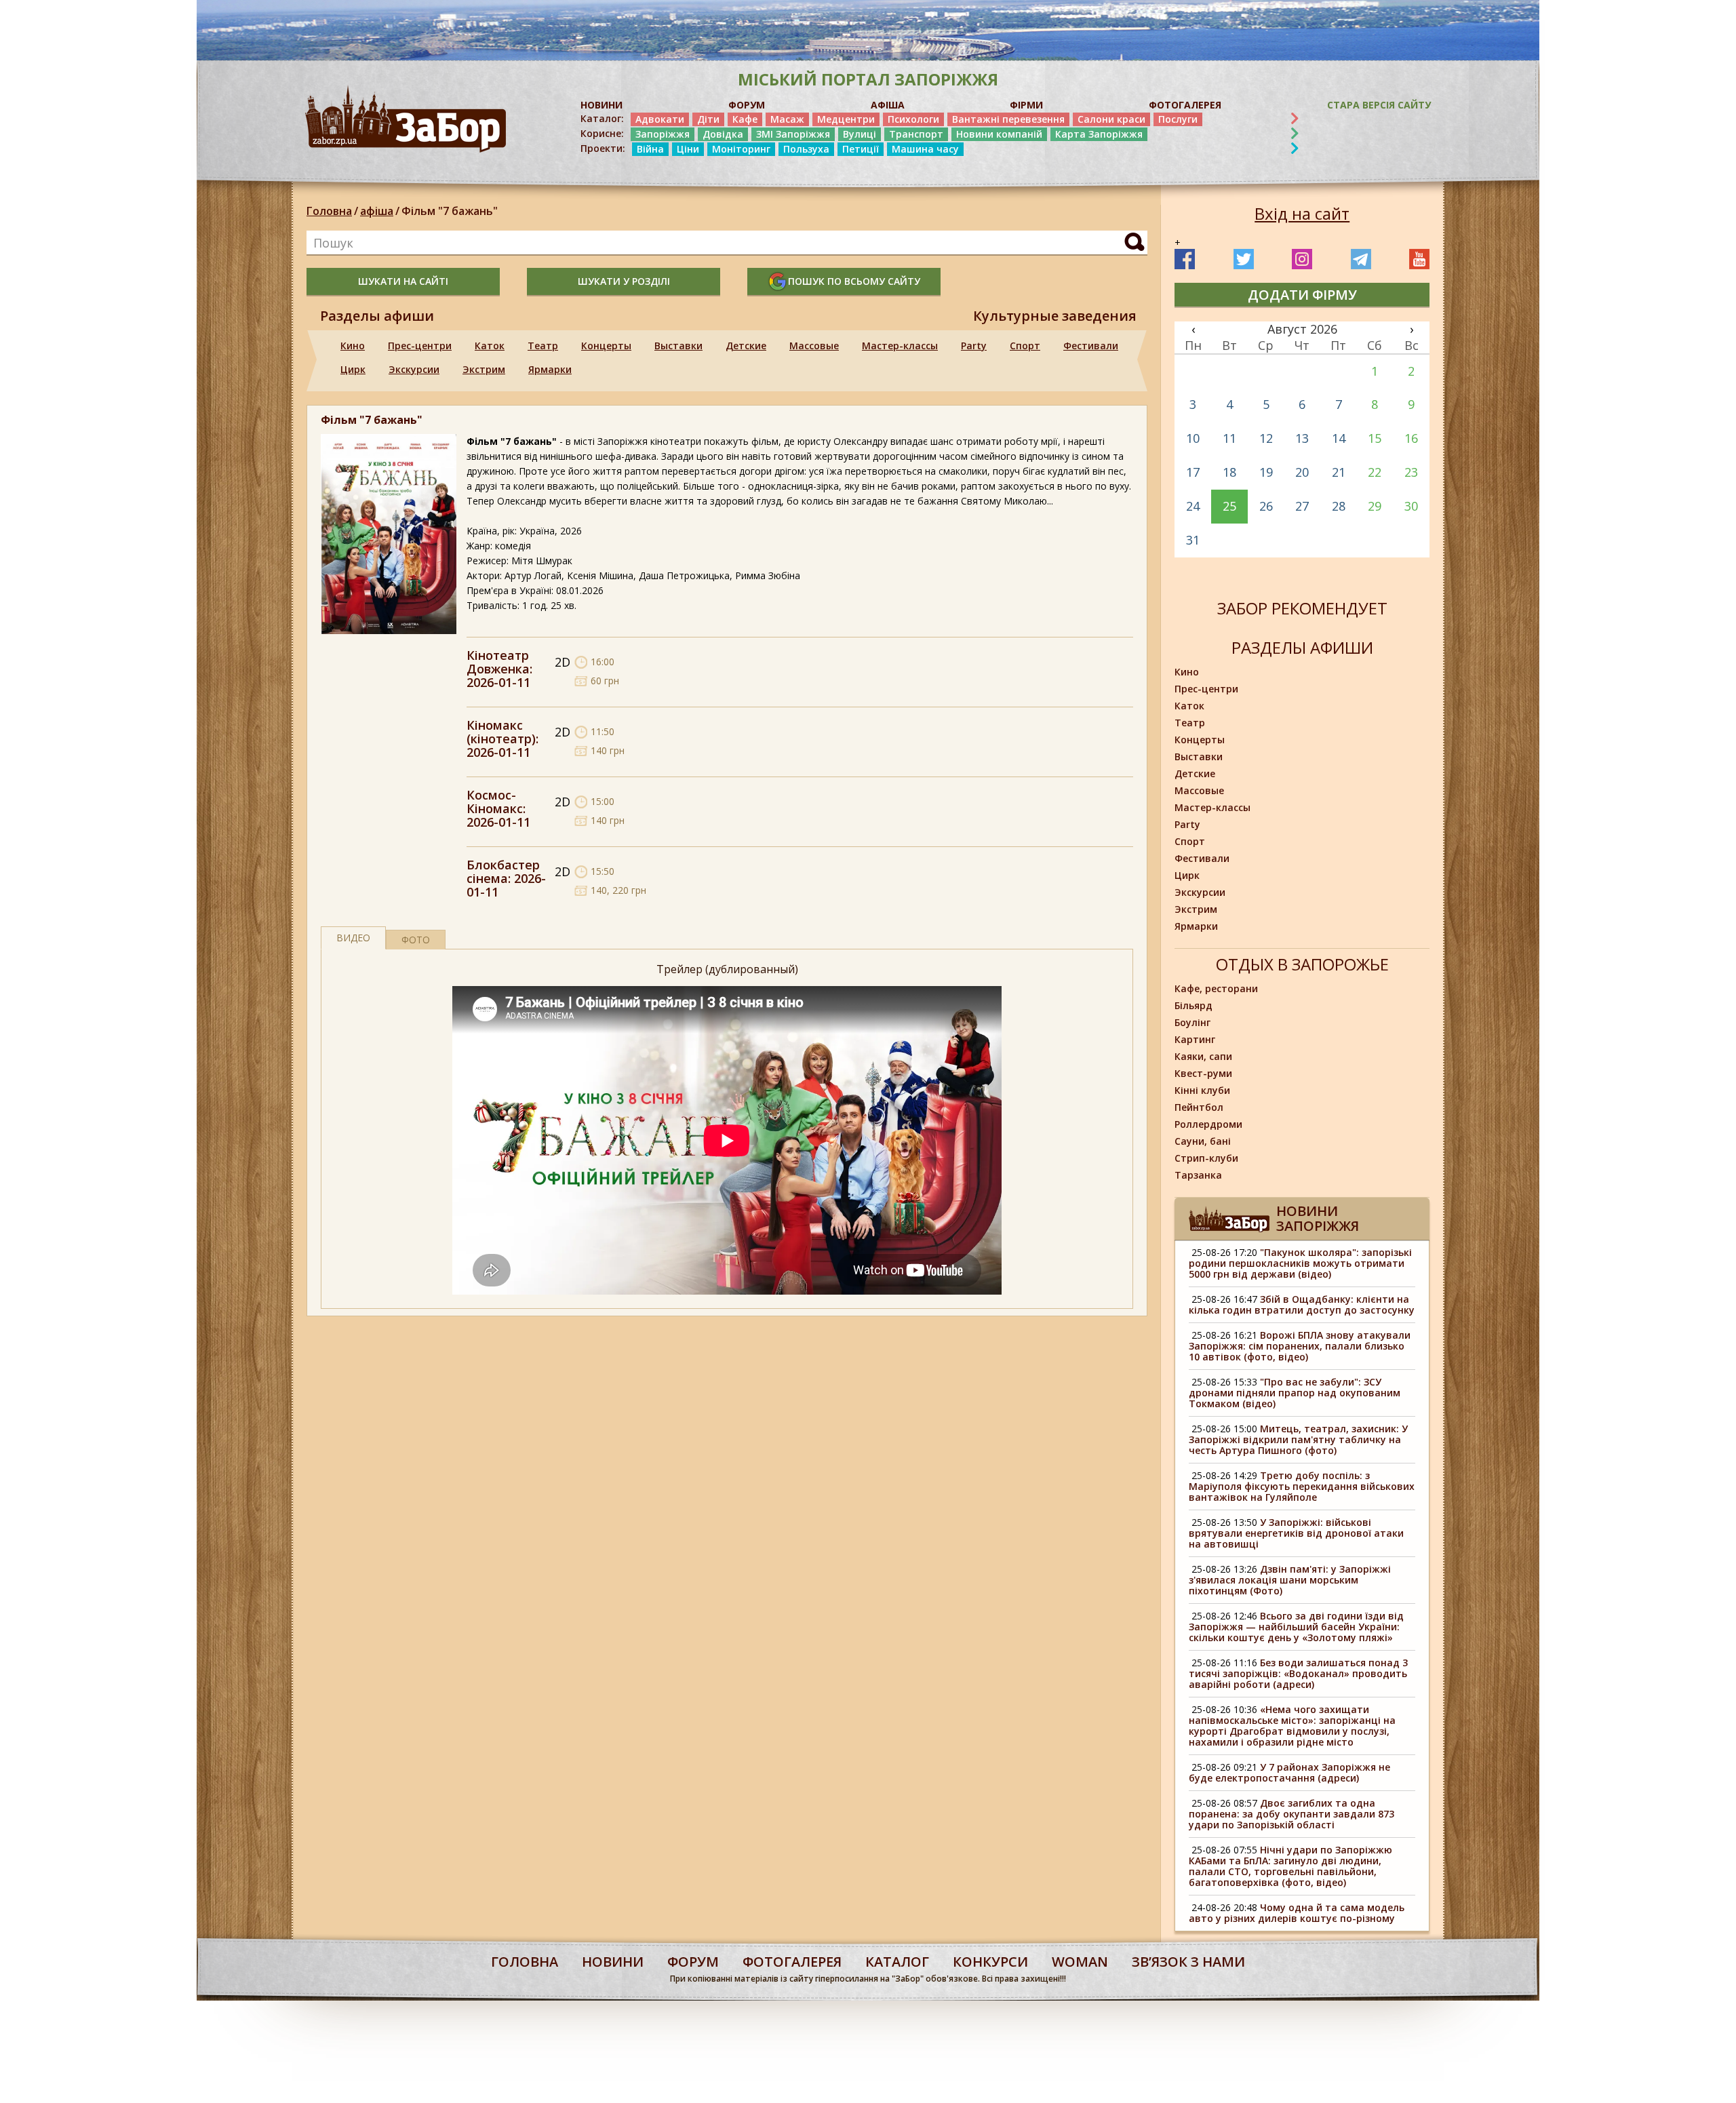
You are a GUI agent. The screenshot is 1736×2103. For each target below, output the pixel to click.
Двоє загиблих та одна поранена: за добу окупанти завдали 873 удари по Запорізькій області (1291, 1814)
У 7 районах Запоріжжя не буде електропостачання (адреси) (1289, 1772)
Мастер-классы (900, 346)
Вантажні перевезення (1008, 119)
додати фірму (1302, 295)
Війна (650, 149)
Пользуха (806, 149)
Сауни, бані (1203, 1141)
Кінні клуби (1202, 1090)
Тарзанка (1198, 1175)
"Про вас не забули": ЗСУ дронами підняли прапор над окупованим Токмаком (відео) (1295, 1393)
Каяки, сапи (1203, 1056)
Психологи (913, 119)
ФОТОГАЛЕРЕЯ (1185, 105)
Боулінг (1192, 1022)
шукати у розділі (624, 281)
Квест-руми (1203, 1073)
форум (693, 1962)
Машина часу (925, 149)
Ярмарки (550, 369)
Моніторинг (741, 149)
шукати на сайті (403, 281)
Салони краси (1111, 119)
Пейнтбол (1199, 1107)
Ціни (688, 149)
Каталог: (602, 119)
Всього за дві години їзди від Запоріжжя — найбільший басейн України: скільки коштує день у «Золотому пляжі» (1296, 1627)
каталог (897, 1962)
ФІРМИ (1026, 105)
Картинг (1195, 1039)
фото (416, 940)
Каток (490, 346)
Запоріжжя (663, 134)
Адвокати (660, 119)
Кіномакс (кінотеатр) (501, 732)
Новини (613, 1962)
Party (974, 346)
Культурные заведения (1055, 316)
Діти (708, 119)
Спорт (1025, 346)
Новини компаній (999, 134)
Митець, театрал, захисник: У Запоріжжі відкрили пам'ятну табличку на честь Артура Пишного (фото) (1298, 1439)
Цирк (353, 369)
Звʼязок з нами (1188, 1962)
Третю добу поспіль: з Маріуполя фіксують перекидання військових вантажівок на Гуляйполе (1302, 1486)
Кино (353, 346)
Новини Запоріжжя (1318, 1218)
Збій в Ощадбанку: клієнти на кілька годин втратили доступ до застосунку (1302, 1304)
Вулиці (860, 134)
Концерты (606, 346)
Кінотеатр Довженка (498, 662)
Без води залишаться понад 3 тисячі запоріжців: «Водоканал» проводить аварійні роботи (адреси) (1298, 1673)
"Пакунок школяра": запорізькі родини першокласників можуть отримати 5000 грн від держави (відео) (1300, 1263)
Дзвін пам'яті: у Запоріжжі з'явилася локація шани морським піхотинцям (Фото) (1290, 1580)
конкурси (990, 1962)
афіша (377, 211)
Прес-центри (420, 346)
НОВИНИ (601, 105)
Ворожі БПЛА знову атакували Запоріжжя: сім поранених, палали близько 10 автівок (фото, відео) (1300, 1346)
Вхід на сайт (1302, 214)
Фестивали (1091, 346)
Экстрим (484, 369)
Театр (543, 346)
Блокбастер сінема (503, 871)
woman (1080, 1962)
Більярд (1193, 1005)
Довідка (723, 134)
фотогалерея (792, 1962)
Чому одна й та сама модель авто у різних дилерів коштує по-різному (1297, 1913)
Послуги (1178, 119)
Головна (329, 211)
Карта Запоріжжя (1099, 134)
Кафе (745, 119)
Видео (353, 938)
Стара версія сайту (1379, 105)
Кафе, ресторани (1216, 988)
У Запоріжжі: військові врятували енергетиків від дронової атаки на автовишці (1296, 1533)
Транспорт (916, 134)
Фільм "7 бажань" (450, 211)
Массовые (814, 346)
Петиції (861, 149)
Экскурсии (414, 369)
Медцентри (846, 119)
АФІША (888, 105)
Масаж (787, 119)
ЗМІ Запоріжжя (793, 134)
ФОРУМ (747, 105)
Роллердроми (1208, 1124)
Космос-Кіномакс (495, 802)
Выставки (678, 346)
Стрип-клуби (1206, 1158)
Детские (746, 346)
